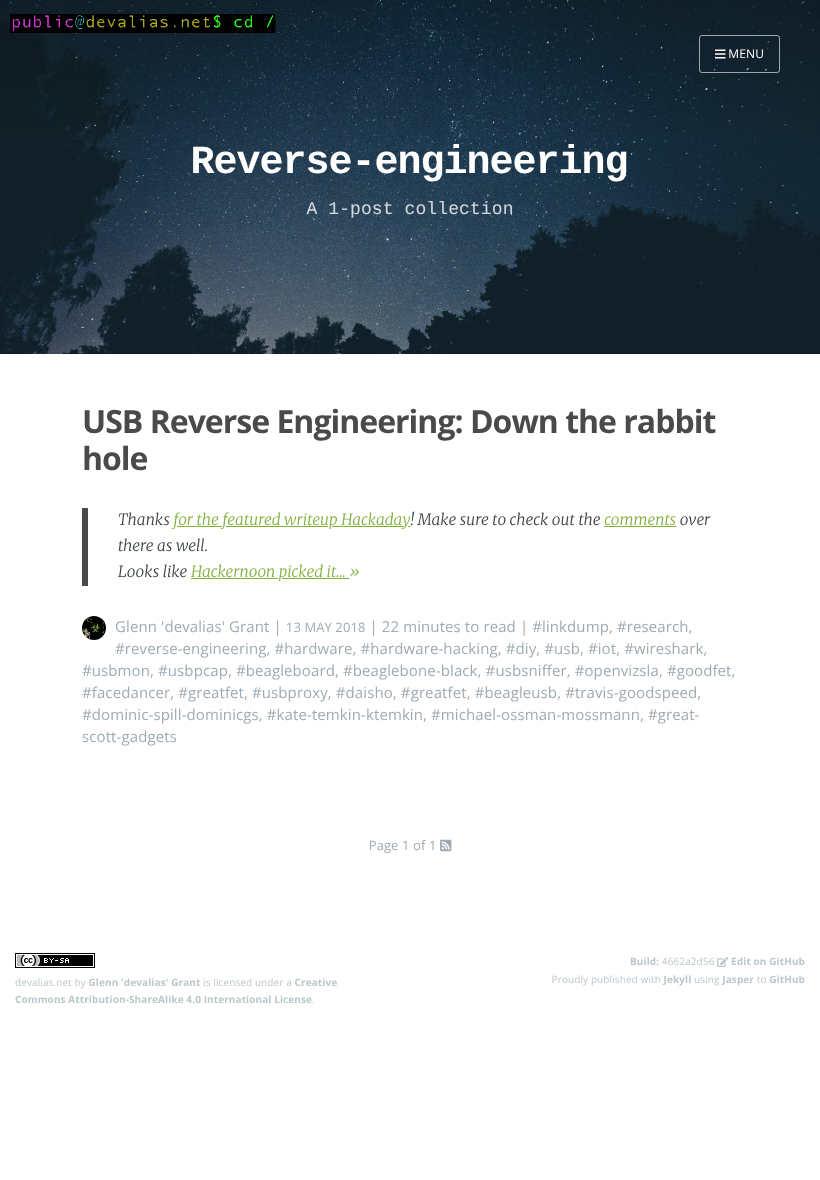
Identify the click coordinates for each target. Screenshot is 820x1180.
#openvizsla (617, 671)
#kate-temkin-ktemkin (345, 715)
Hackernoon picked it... (270, 572)
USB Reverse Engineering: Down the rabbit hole (398, 440)
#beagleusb (516, 693)
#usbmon (116, 671)
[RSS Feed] (445, 845)
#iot (602, 649)
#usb (562, 649)
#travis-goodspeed (631, 693)
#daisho (364, 693)
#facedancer (126, 693)
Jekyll (678, 979)
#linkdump (570, 627)
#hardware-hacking (428, 649)
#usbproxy (290, 693)
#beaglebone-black (410, 671)
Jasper (738, 979)
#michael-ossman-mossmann (535, 715)
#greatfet (211, 693)
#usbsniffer (526, 671)
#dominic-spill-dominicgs (170, 715)
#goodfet (699, 671)
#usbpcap (193, 671)
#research (653, 627)
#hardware (314, 649)
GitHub (787, 979)
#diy (521, 649)
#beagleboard (285, 671)
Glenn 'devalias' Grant (192, 627)
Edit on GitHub (766, 961)
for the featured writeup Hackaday (291, 520)
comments (640, 520)
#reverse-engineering (191, 649)
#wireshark (663, 649)
